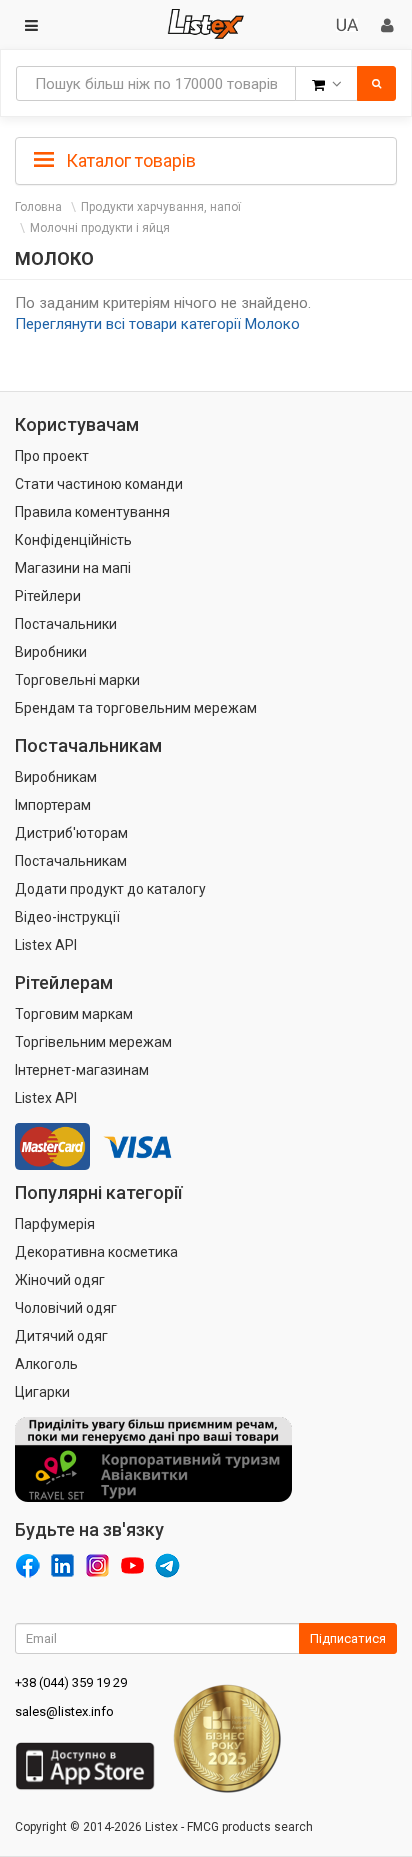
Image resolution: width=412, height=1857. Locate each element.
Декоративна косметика (96, 1252)
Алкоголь (46, 1364)
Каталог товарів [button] (129, 160)
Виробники (51, 652)
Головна (38, 207)
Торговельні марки (77, 680)
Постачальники (66, 624)
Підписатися (348, 1638)
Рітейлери (48, 596)
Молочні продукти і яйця (100, 228)
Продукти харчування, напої (161, 207)
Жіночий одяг (60, 1280)
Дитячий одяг (61, 1336)
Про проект (52, 456)
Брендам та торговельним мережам (136, 708)
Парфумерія (55, 1224)
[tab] (206, 159)
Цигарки (42, 1392)
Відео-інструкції (67, 917)
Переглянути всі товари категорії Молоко (157, 324)
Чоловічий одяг (66, 1308)
